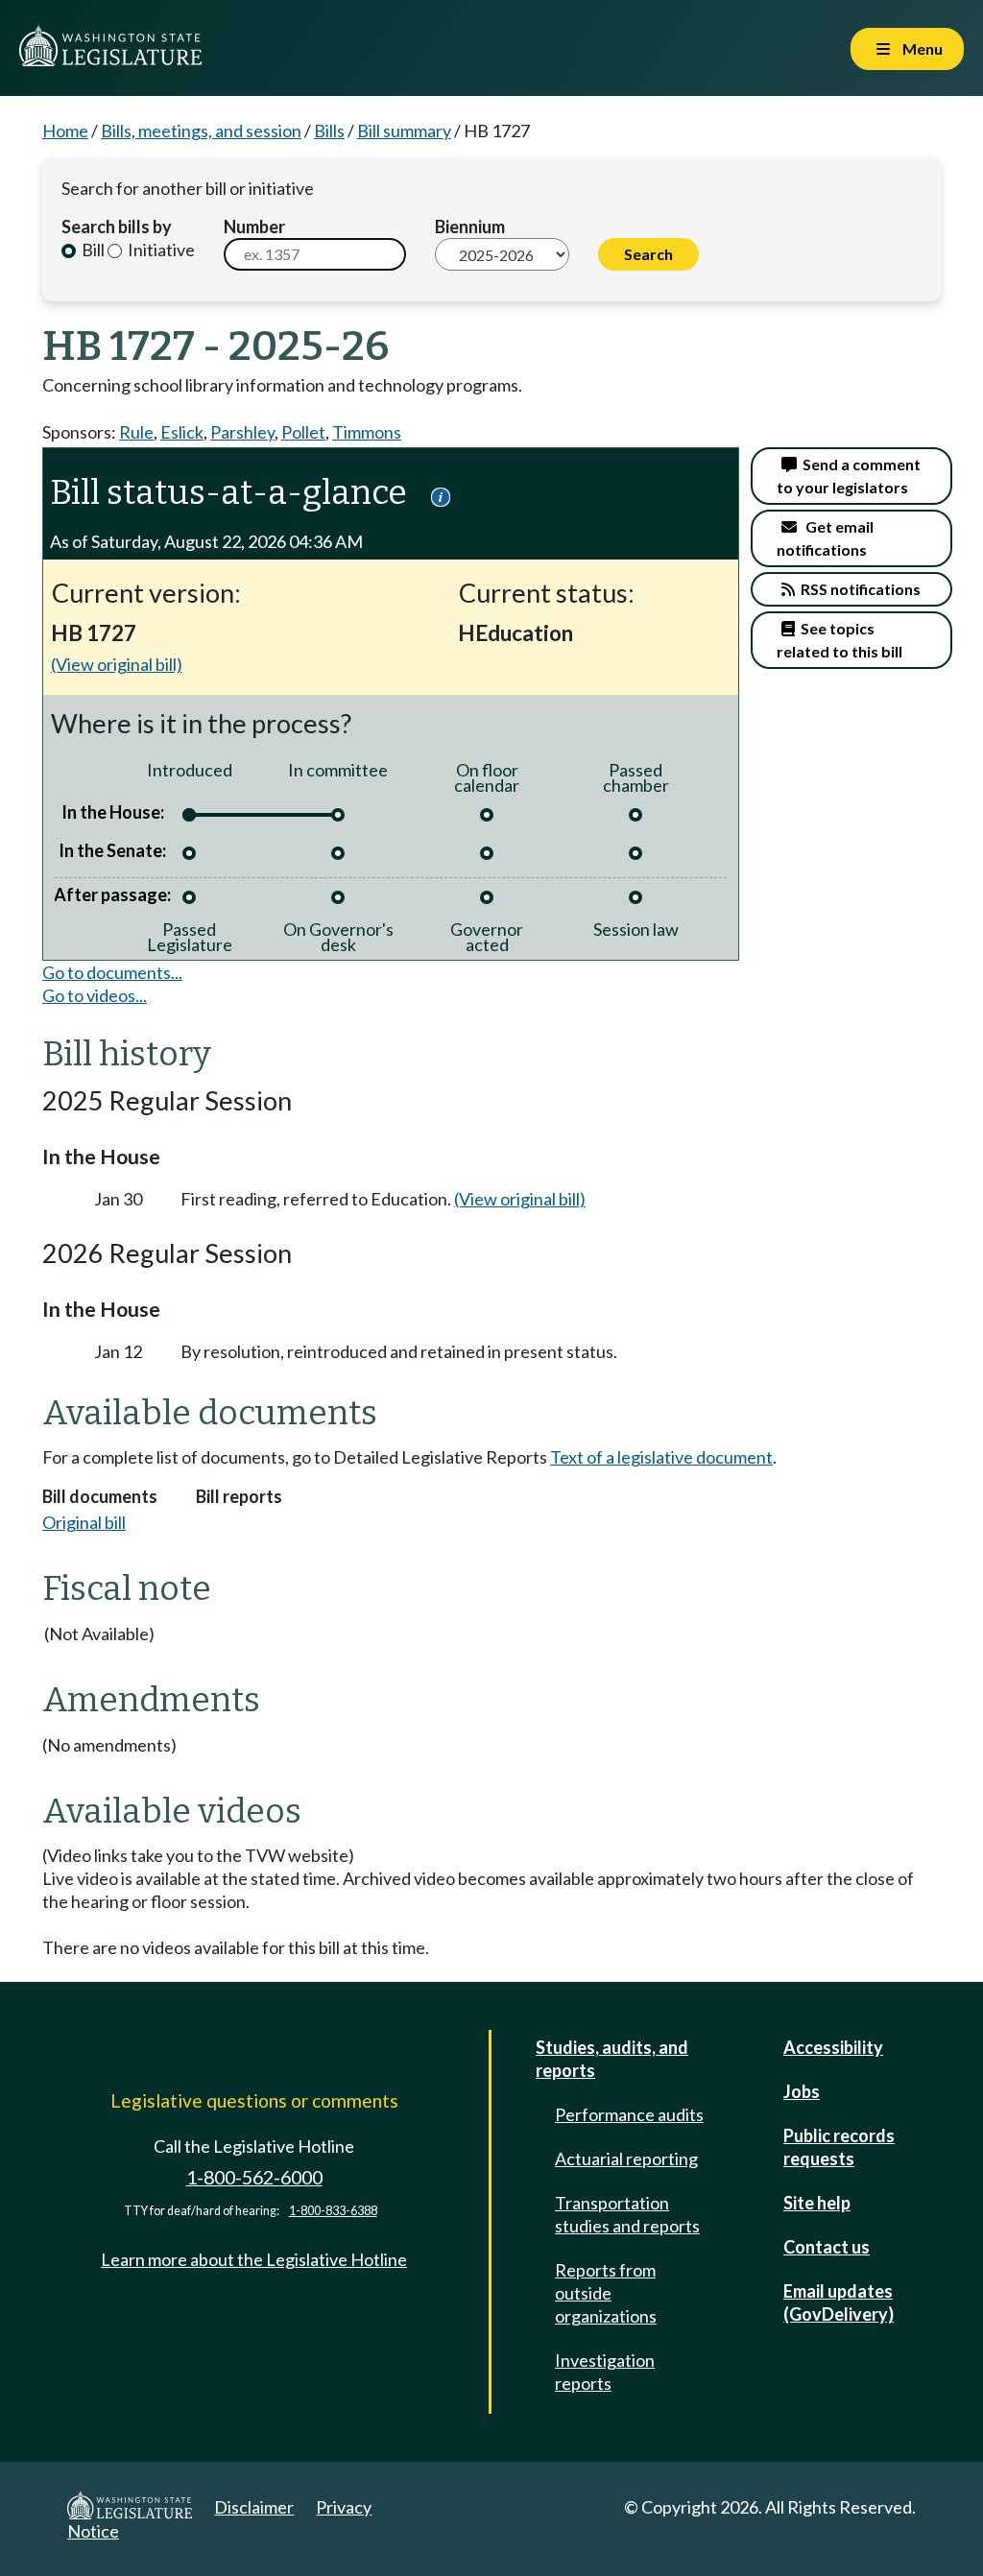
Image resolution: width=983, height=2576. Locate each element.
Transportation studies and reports (627, 2214)
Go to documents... (112, 972)
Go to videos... (95, 995)
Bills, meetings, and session (201, 131)
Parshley (242, 432)
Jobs (802, 2091)
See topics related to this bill (839, 640)
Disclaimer (254, 2507)
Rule (136, 432)
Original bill (84, 1522)
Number (254, 227)
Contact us (827, 2247)
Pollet (303, 432)
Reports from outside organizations (606, 2293)
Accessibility (833, 2047)
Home (65, 131)
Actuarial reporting (626, 2159)
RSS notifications (858, 589)
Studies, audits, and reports (612, 2059)
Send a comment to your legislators (849, 476)
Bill (92, 250)
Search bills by (117, 227)
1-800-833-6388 (333, 2211)
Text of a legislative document (661, 1457)
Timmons (367, 432)
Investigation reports (605, 2372)
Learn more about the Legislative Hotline (254, 2259)
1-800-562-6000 (254, 2177)
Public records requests (839, 2147)
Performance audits (629, 2114)
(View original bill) (117, 664)
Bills (329, 131)
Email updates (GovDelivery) (839, 2302)
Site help (817, 2203)
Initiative (160, 250)
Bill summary (404, 131)
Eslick (182, 432)
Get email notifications (825, 538)
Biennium (470, 227)
